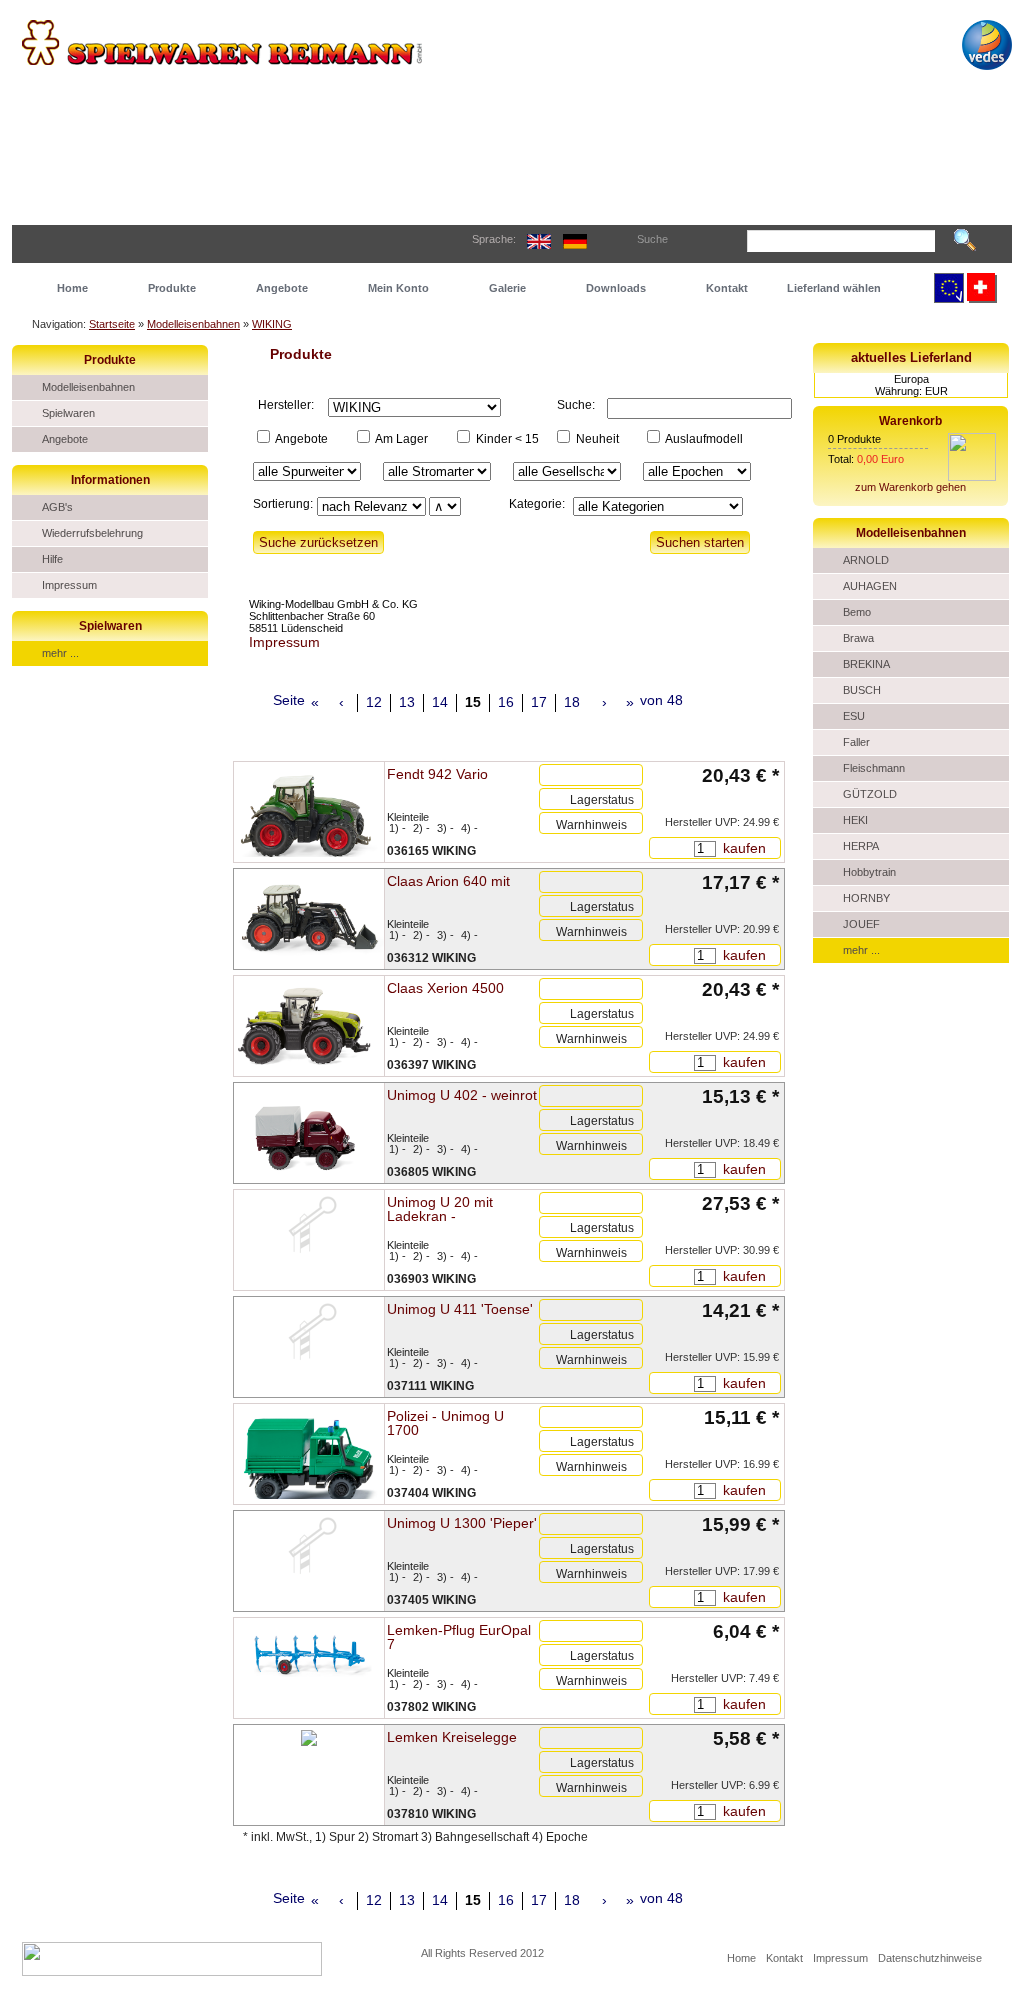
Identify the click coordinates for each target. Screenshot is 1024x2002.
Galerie (507, 288)
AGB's (57, 507)
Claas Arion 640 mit (448, 881)
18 (572, 702)
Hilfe (52, 559)
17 (539, 702)
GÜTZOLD (870, 794)
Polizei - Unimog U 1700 (445, 1423)
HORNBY (866, 898)
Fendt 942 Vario (437, 774)
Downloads (616, 288)
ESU (854, 716)
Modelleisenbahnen (193, 324)
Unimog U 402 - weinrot (462, 1095)
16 (506, 702)
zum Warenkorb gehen (910, 487)
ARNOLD (866, 560)
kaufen (742, 848)
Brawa (858, 638)
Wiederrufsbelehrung (92, 533)
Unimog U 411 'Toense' (460, 1309)
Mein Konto (398, 288)
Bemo (857, 612)
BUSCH (862, 690)
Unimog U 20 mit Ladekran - (440, 1209)
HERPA (861, 846)
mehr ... (60, 653)
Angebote (282, 288)
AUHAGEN (870, 586)
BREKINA (866, 664)
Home (72, 288)
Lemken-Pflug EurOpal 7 (459, 1637)
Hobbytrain (869, 872)
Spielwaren (68, 413)
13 (407, 702)
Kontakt (727, 288)
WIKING (272, 324)
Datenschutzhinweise (930, 1958)
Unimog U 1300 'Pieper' (462, 1523)
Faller (856, 742)
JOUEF (861, 924)
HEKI (855, 820)
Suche (652, 239)
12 (374, 702)
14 (440, 702)
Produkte (172, 288)
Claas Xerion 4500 (445, 988)
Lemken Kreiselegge (452, 1737)
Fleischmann (874, 768)
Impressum (69, 585)
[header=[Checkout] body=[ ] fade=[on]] (972, 477)
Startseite (112, 324)
